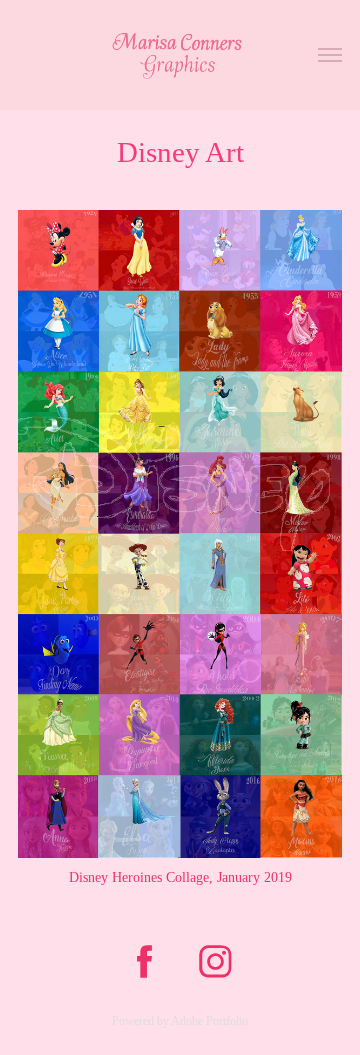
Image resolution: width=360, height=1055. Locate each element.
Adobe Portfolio (209, 1021)
